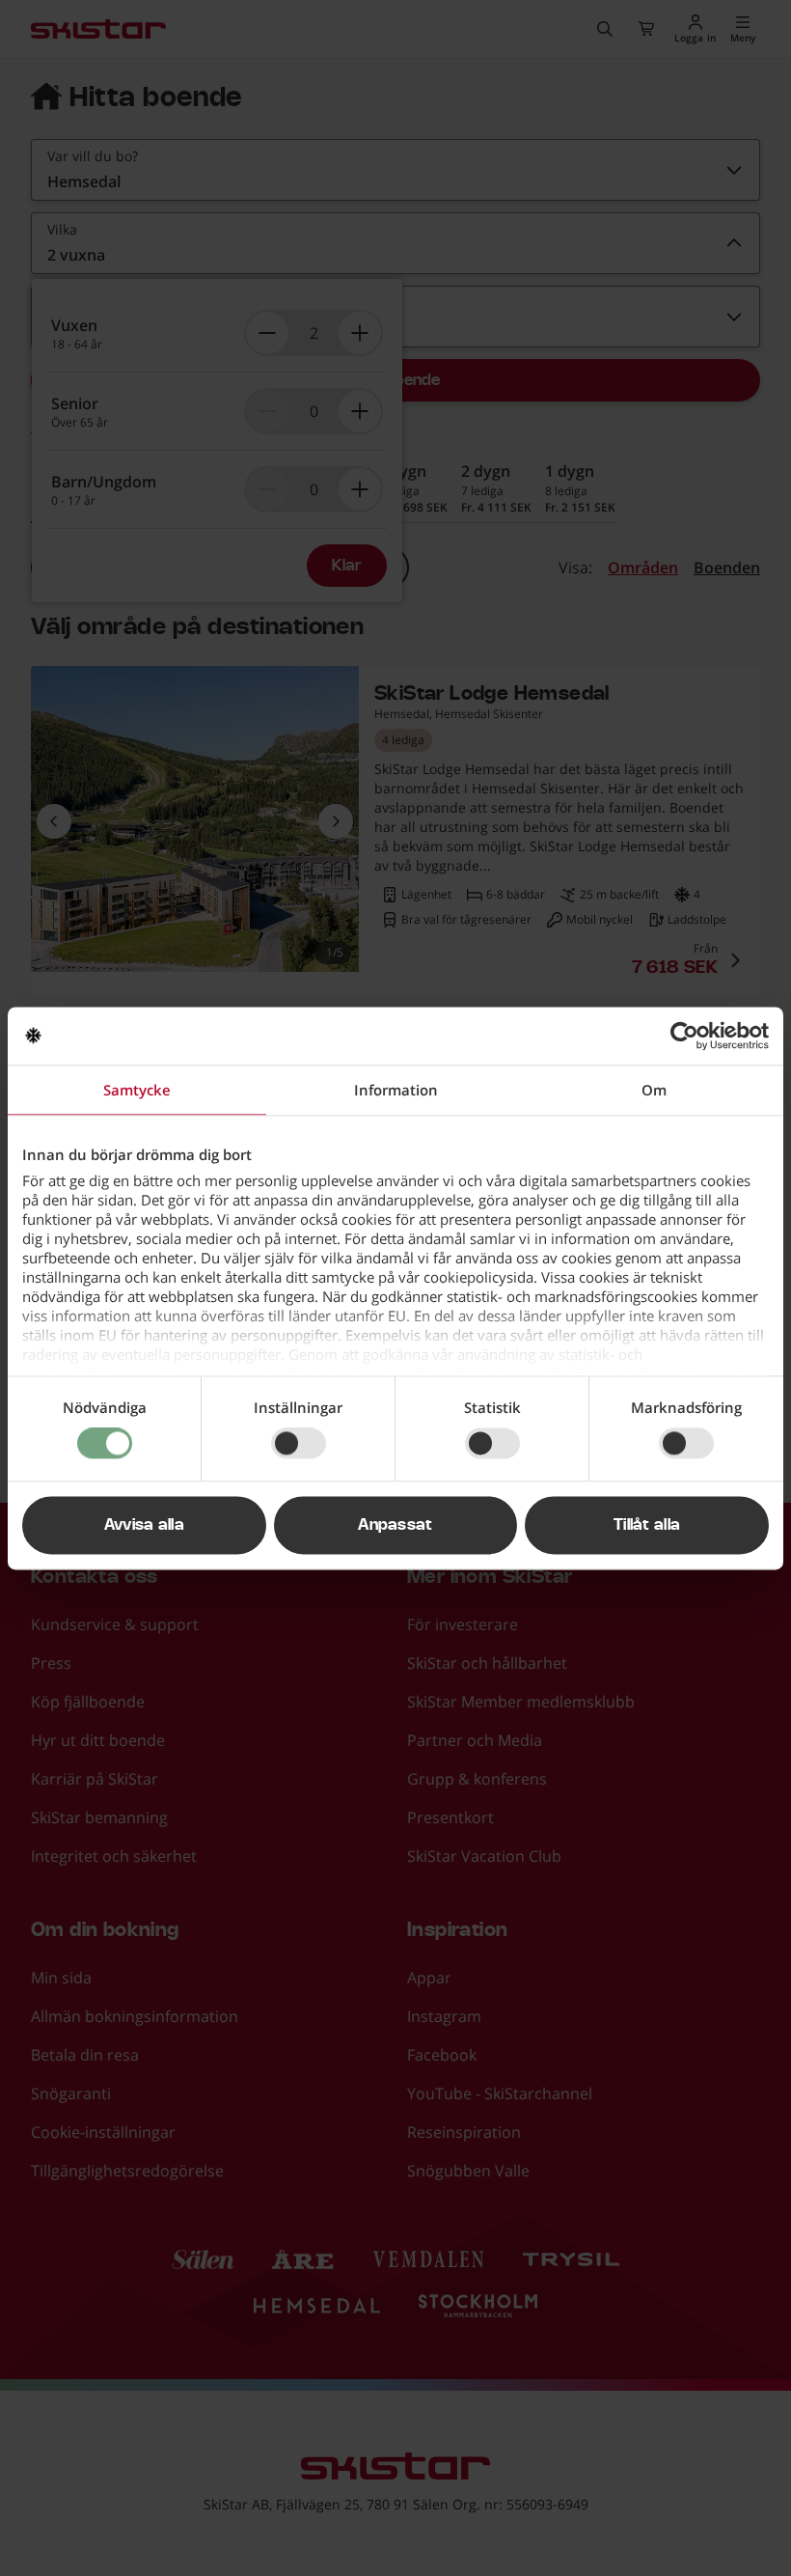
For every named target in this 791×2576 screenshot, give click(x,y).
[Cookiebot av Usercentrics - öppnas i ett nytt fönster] (684, 1036)
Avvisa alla (145, 1525)
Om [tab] (654, 1090)
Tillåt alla (647, 1525)
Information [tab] (396, 1090)
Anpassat (395, 1525)
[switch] (299, 1444)
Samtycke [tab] (137, 1090)
